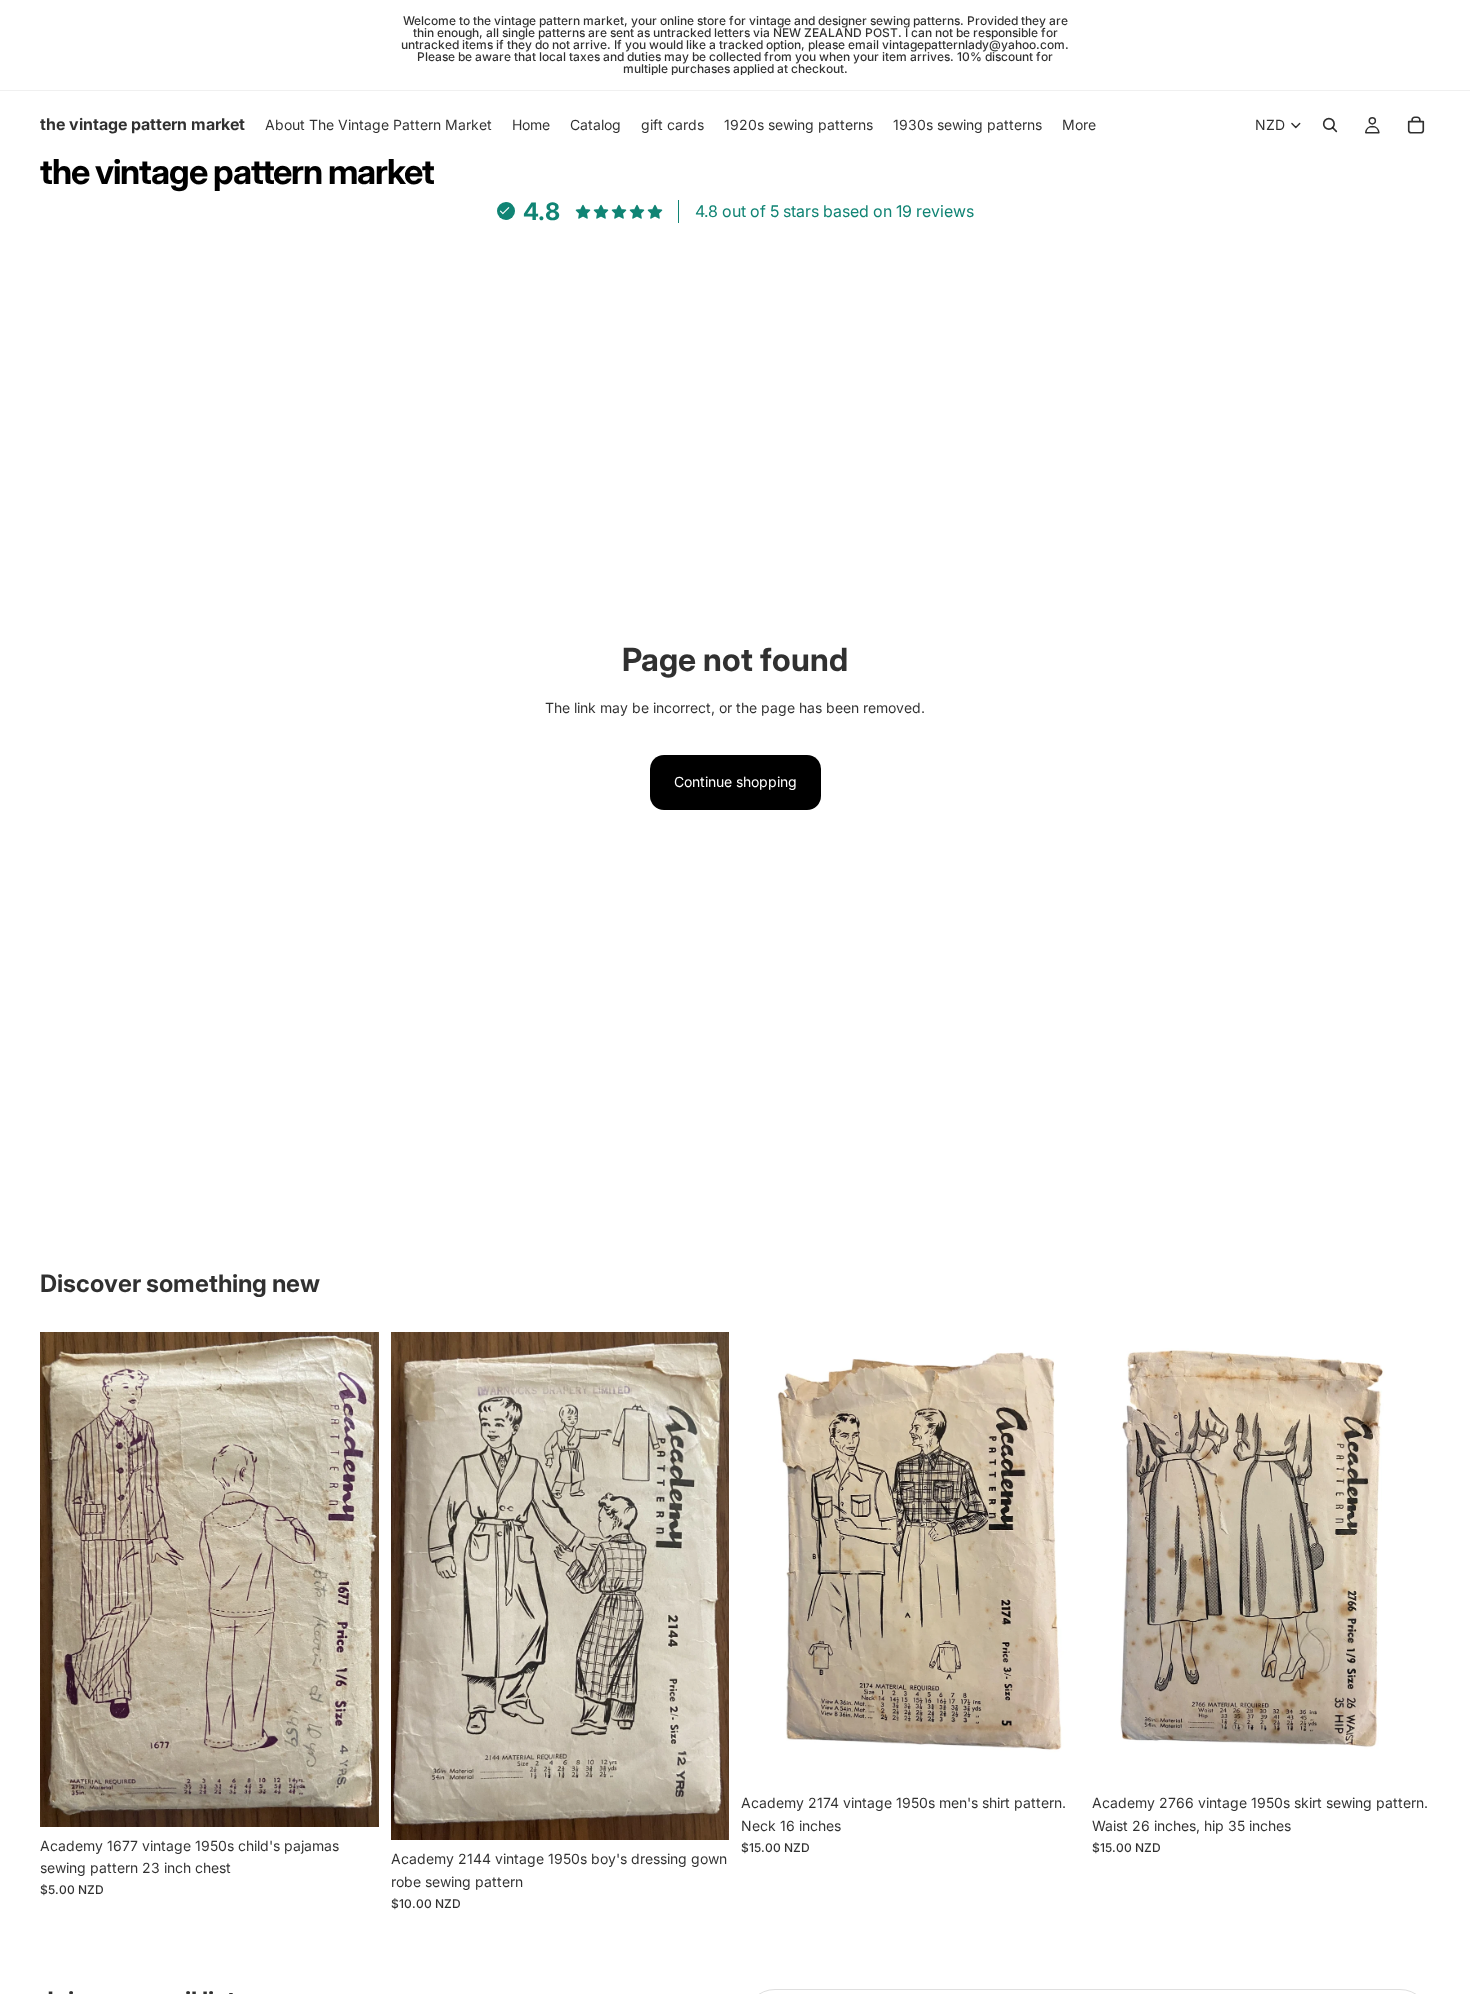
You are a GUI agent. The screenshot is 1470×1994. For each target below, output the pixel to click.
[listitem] (1079, 125)
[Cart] (1416, 125)
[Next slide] (349, 1579)
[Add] (348, 1796)
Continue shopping (735, 781)
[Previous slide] (70, 1579)
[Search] (1330, 125)
